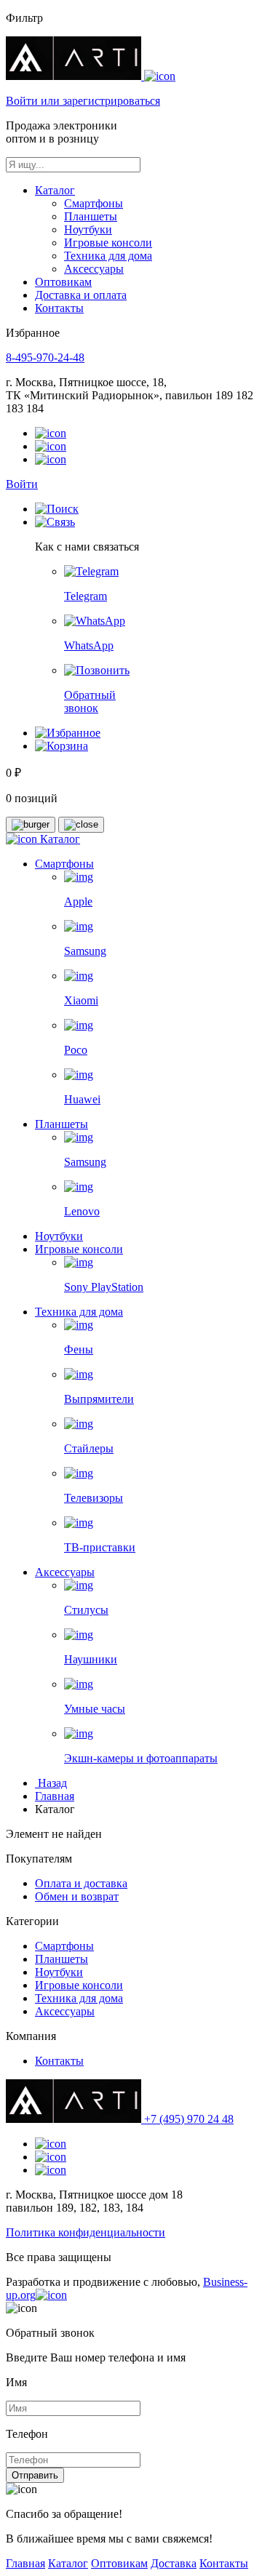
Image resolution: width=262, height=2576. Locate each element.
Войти (22, 484)
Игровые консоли (108, 243)
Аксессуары (94, 269)
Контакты (59, 308)
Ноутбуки (88, 229)
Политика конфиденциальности (86, 2232)
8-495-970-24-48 (45, 357)
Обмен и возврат (77, 1896)
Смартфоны (94, 203)
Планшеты (91, 216)
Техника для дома (108, 256)
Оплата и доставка (81, 1883)
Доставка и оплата (81, 295)
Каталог (55, 190)
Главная (55, 1796)
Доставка (174, 2563)
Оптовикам (63, 282)
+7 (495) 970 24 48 (189, 2119)
